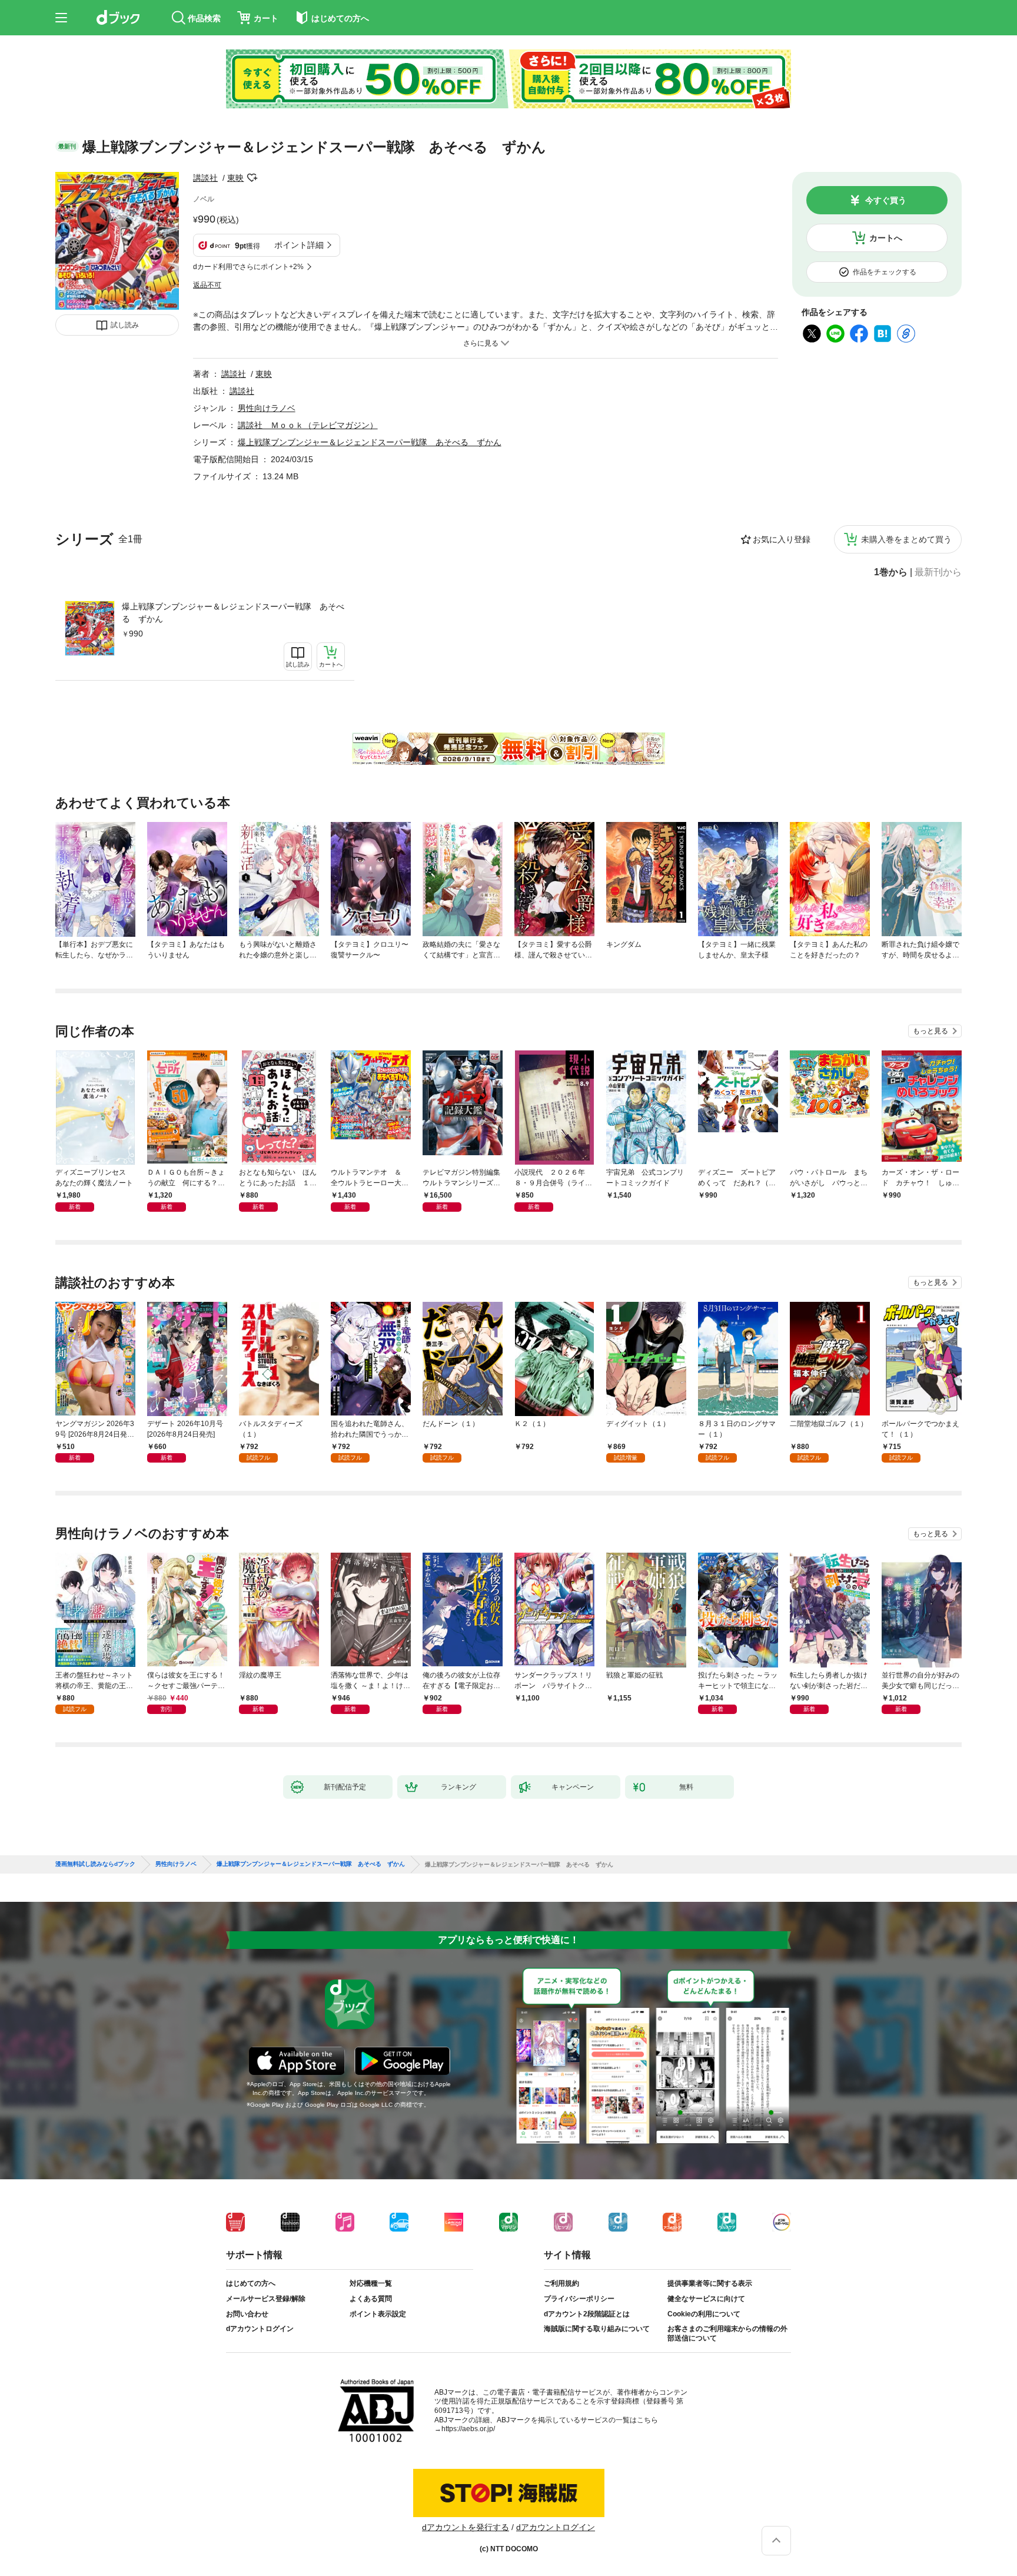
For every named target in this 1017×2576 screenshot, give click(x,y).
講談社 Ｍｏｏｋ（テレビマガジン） (308, 425)
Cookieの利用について (704, 2314)
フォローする (252, 178)
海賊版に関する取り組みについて (597, 2329)
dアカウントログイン (260, 2329)
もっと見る (930, 1031)
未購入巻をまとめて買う (906, 539)
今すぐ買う (886, 200)
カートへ (886, 238)
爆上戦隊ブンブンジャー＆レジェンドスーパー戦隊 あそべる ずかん (233, 613)
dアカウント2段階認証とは (587, 2314)
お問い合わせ (247, 2314)
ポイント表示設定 (378, 2314)
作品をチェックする (885, 272)
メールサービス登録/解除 (266, 2299)
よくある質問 (371, 2299)
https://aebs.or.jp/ (468, 2429)
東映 (235, 178)
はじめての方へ (251, 2283)
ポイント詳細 (299, 245)
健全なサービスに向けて (706, 2299)
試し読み (125, 325)
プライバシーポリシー (579, 2299)
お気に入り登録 (782, 539)
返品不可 (207, 285)
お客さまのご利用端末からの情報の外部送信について (727, 2333)
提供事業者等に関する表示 (710, 2283)
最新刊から (938, 572)
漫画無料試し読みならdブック (95, 1864)
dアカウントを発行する (466, 2527)
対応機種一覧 (371, 2283)
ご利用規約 (561, 2283)
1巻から (891, 572)
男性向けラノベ (267, 408)
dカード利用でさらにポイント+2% (248, 267)
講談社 (205, 178)
